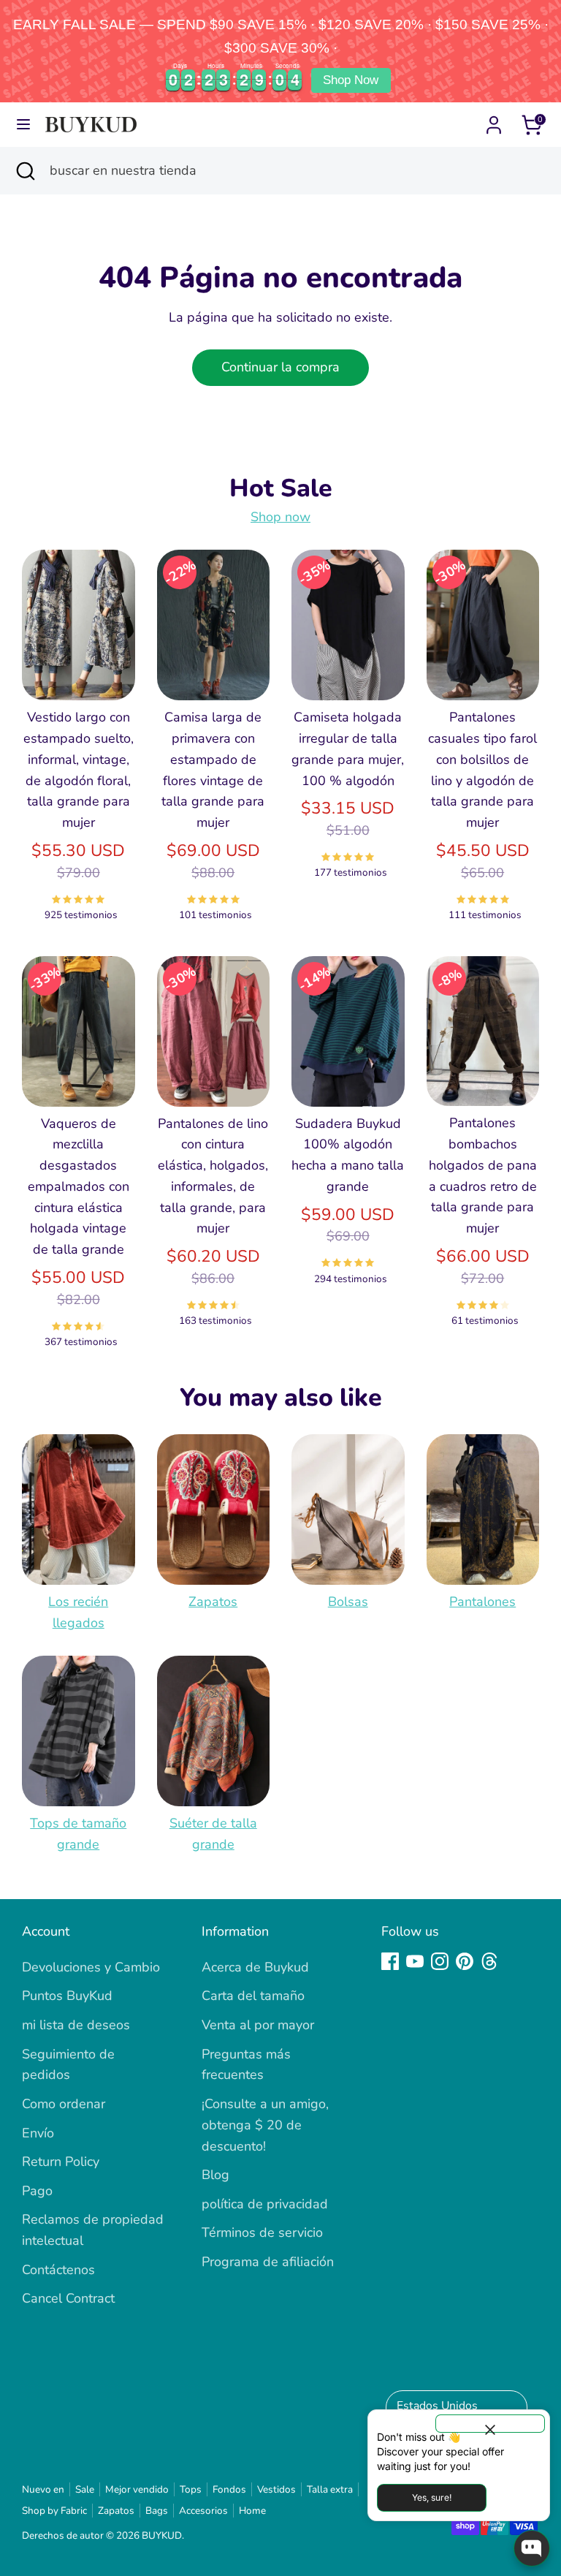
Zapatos (213, 1602)
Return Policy (61, 2162)
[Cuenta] (494, 121)
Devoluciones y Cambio (91, 1967)
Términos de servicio (262, 2232)
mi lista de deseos (76, 2025)
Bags (157, 2511)
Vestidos (276, 2489)
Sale (85, 2489)
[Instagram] (440, 1961)
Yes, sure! (432, 2497)
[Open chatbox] (532, 2548)
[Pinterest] (465, 1961)
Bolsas (348, 1602)
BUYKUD (162, 2535)
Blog (215, 2175)
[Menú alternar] (23, 125)
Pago (37, 2191)
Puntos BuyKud (67, 1996)
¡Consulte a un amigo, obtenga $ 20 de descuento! (265, 2125)
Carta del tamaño (253, 1996)
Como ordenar (64, 2104)
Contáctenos (58, 2270)
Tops (191, 2489)
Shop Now (351, 80)
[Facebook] (390, 1961)
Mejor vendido (137, 2489)
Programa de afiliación (268, 2262)
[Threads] (489, 1961)
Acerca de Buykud (255, 1967)
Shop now (280, 517)
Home (252, 2511)
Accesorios (203, 2511)
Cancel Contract (68, 2298)
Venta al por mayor (258, 2025)
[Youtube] (415, 1961)
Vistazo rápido (79, 666)
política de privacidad (265, 2204)
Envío (38, 2133)
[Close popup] (490, 2424)
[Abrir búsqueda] (25, 171)
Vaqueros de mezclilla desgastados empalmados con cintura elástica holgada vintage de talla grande (79, 1187)
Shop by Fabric (54, 2511)
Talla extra (330, 2489)
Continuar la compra (280, 367)
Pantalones (482, 1602)
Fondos (229, 2489)
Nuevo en (43, 2489)
